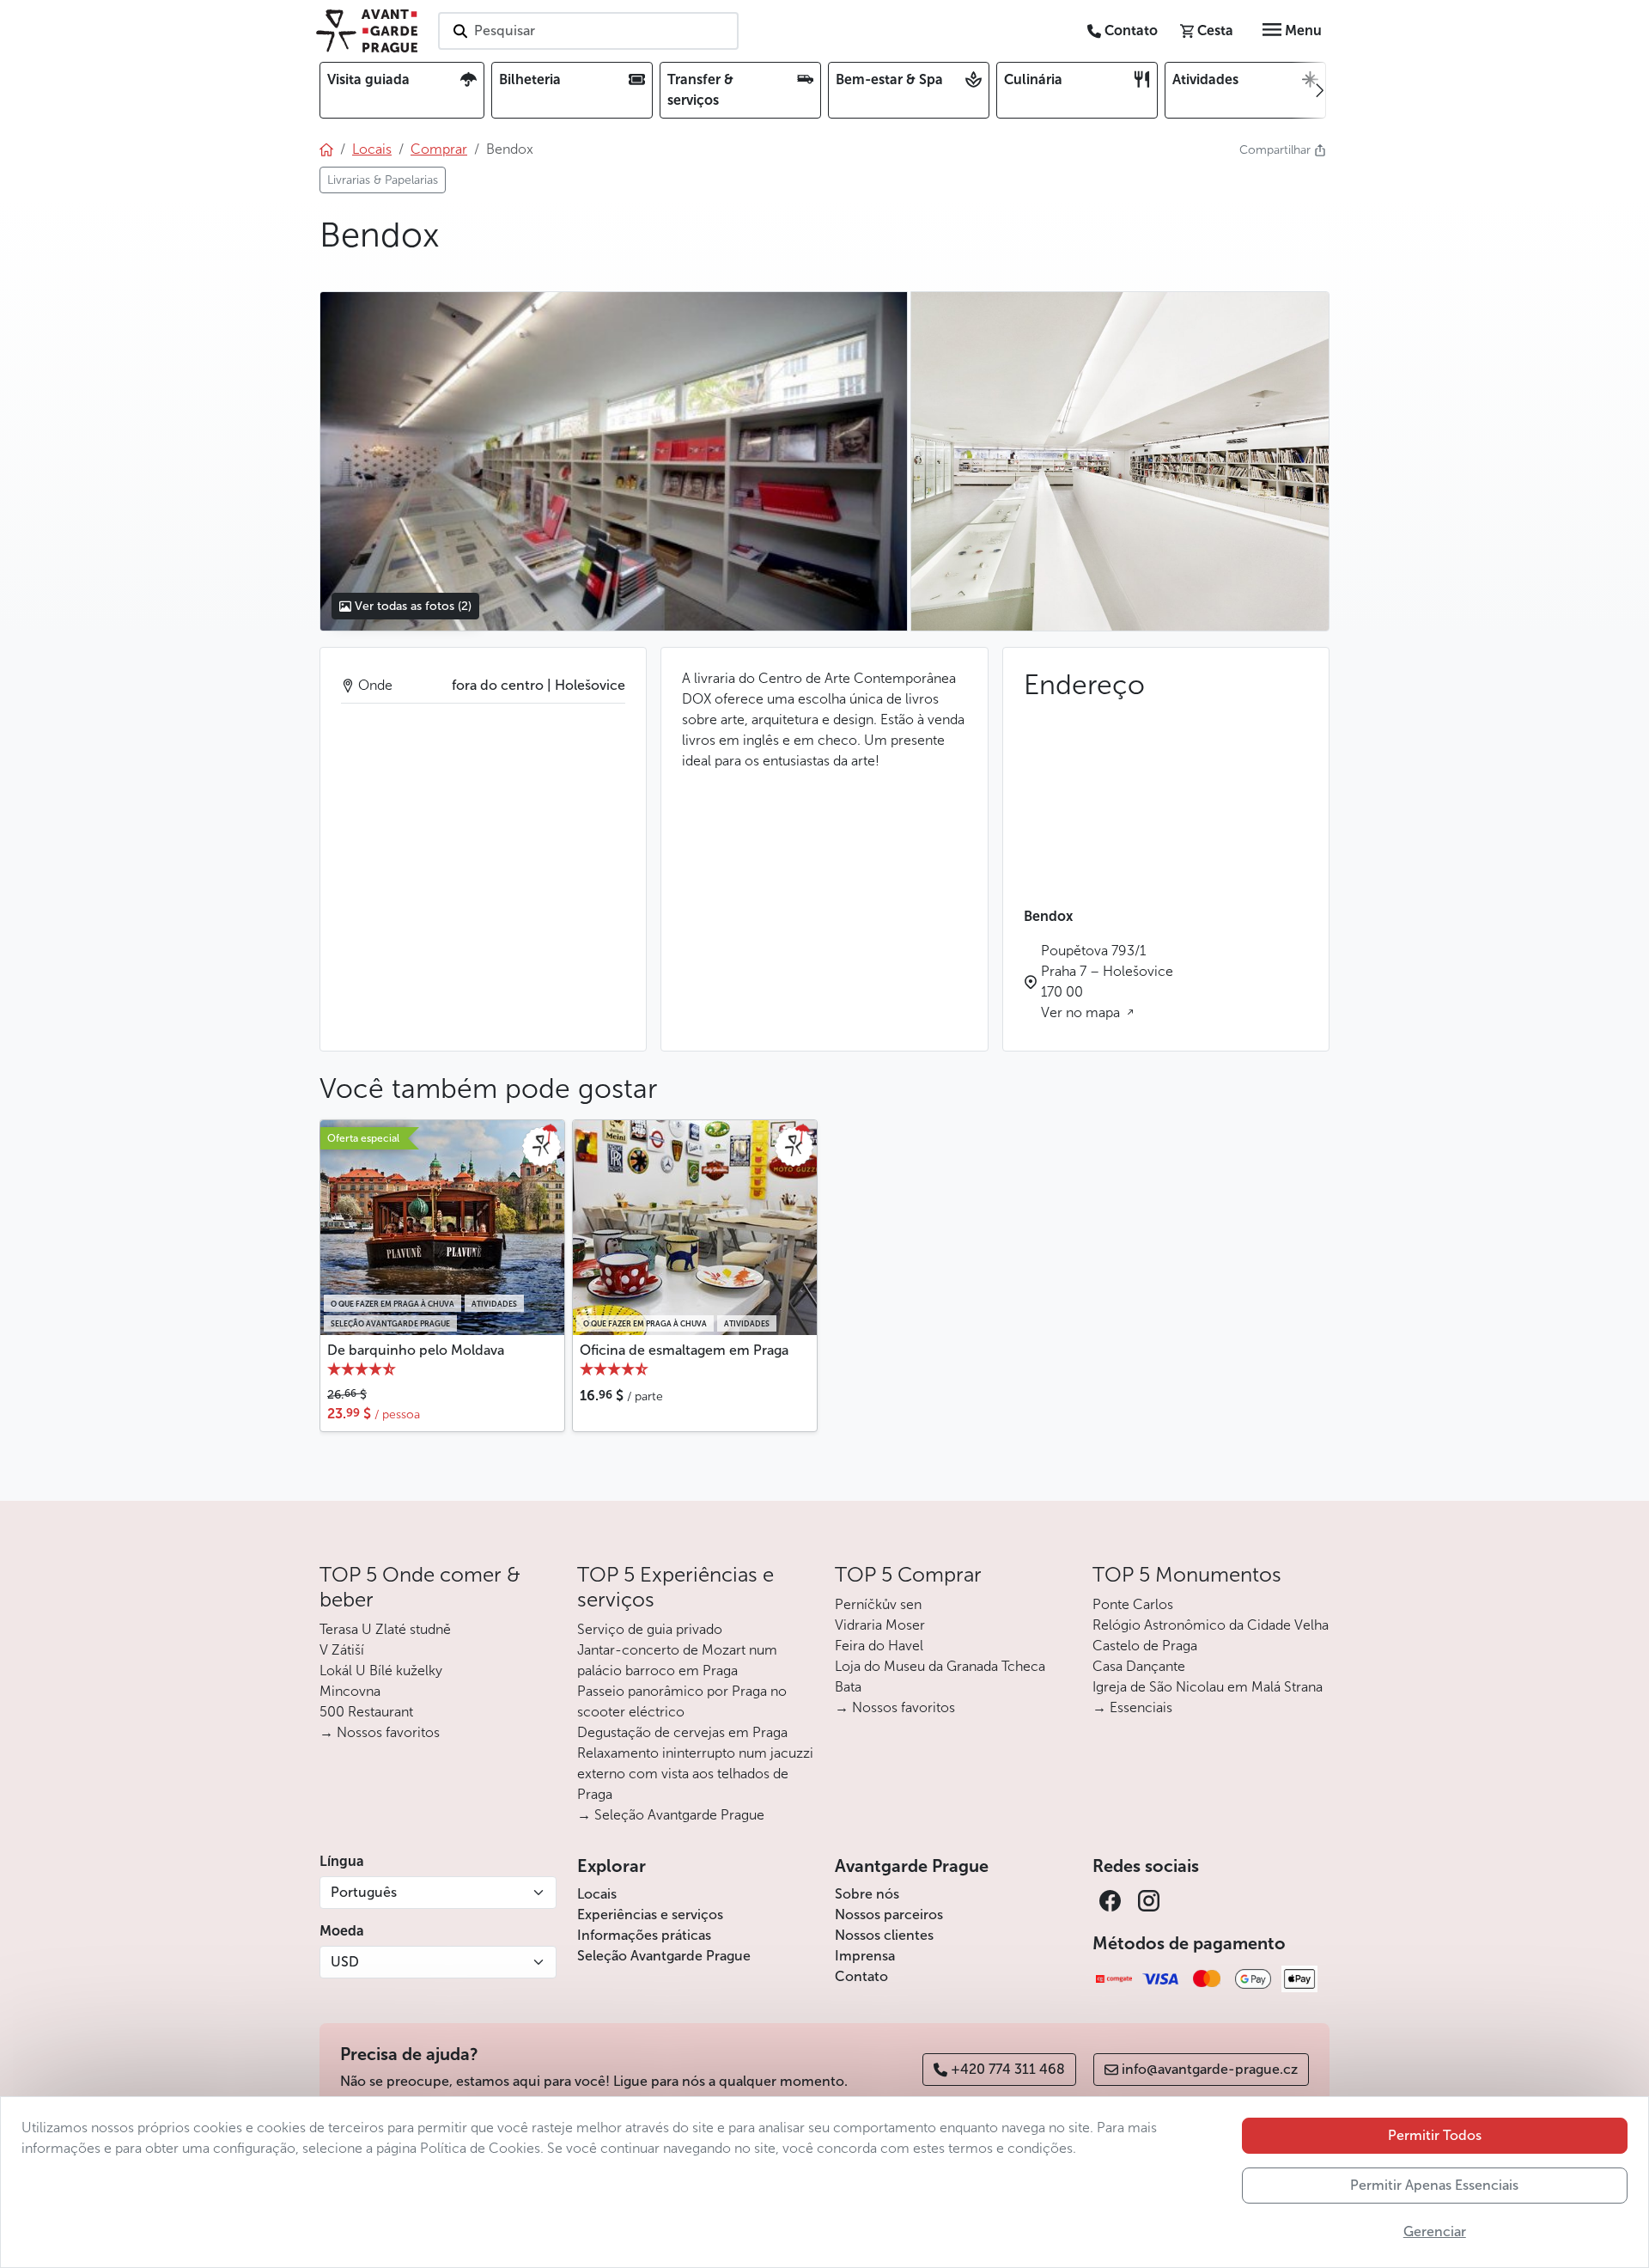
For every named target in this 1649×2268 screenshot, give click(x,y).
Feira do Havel (879, 1646)
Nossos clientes (884, 1935)
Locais (597, 1894)
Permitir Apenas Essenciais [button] (1434, 2185)
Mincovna (350, 1691)
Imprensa (865, 1956)
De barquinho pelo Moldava (416, 1350)
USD (345, 1962)
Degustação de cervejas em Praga (682, 1732)
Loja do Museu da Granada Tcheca (940, 1666)
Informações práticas (644, 1935)
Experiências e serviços (650, 1914)
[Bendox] (613, 461)
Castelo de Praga (1145, 1646)
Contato (861, 1976)
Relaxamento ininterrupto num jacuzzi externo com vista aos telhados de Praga (695, 1774)
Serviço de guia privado (650, 1629)
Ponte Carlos (1133, 1604)
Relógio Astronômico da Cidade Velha (1211, 1625)
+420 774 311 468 (1008, 2069)
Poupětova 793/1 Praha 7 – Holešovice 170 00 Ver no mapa (1107, 982)
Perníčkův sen (878, 1604)
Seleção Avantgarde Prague (664, 1956)
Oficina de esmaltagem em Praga (684, 1350)
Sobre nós (867, 1894)
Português (364, 1892)
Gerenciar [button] (1435, 2231)
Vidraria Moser (880, 1625)
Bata (848, 1687)
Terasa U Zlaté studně (385, 1629)
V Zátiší (342, 1650)
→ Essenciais (1132, 1707)
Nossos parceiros (889, 1914)
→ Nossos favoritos (380, 1732)
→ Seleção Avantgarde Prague (671, 1815)
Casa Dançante (1139, 1666)
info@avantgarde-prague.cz (1210, 2069)
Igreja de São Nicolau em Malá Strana (1208, 1687)
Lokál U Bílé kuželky (381, 1671)
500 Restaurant (366, 1712)
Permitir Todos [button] (1435, 2135)
